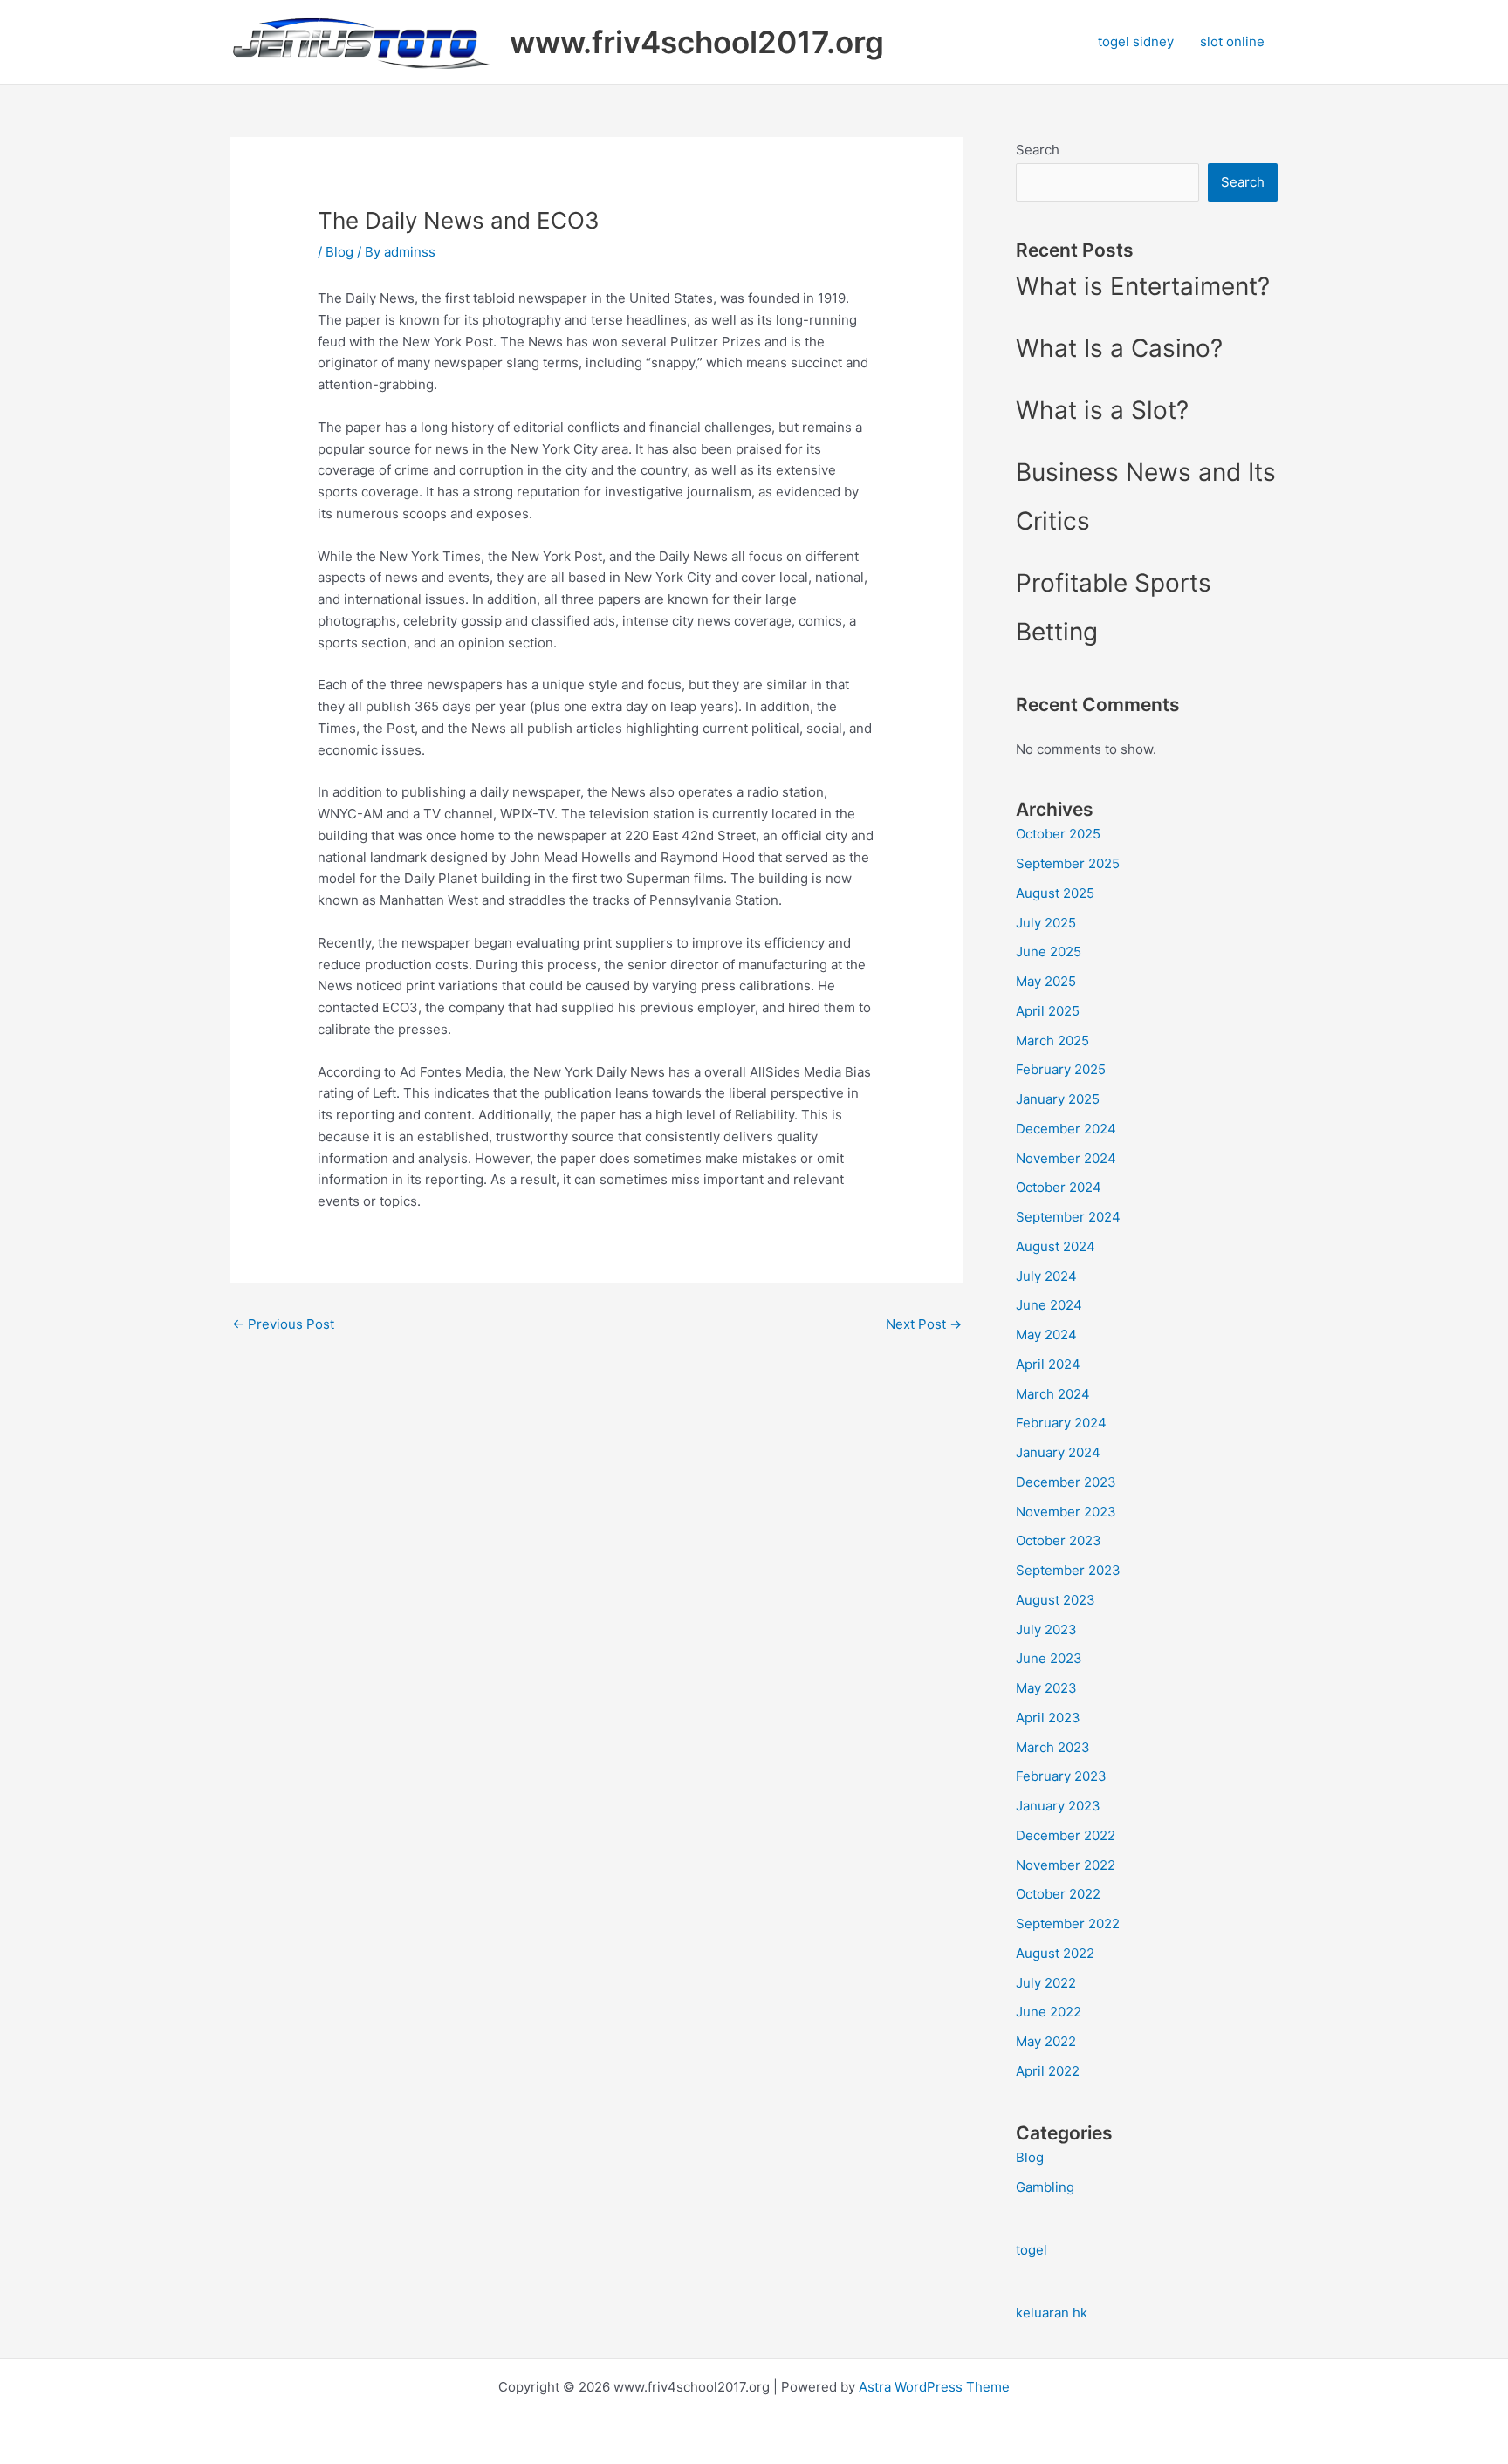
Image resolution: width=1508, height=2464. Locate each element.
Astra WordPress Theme (934, 2387)
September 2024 (1068, 1217)
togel (1032, 2250)
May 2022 (1046, 2041)
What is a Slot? (1102, 410)
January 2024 (1058, 1452)
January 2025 (1058, 1099)
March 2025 (1052, 1040)
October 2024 (1059, 1187)
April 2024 (1048, 1364)
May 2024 (1046, 1335)
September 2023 (1068, 1570)
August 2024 (1056, 1246)
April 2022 (1048, 2071)
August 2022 (1055, 1953)
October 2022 (1058, 1894)
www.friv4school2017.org (697, 42)
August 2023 (1056, 1600)
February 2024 (1061, 1423)
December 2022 (1066, 1835)
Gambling (1045, 2187)
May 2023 (1046, 1688)
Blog (339, 252)
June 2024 (1049, 1305)
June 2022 (1049, 2012)
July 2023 (1046, 1629)
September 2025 (1068, 863)
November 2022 (1066, 1865)
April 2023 (1048, 1718)
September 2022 (1068, 1923)
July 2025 (1046, 923)
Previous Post (283, 1324)
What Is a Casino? (1119, 348)
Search (1038, 150)
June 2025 (1049, 951)
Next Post (924, 1324)
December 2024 (1066, 1129)
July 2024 (1046, 1276)
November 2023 (1066, 1512)
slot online (1232, 41)
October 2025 (1058, 834)
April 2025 (1048, 1011)
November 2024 (1066, 1158)
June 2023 (1049, 1658)
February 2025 (1061, 1069)
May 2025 (1046, 981)
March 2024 (1053, 1394)
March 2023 (1053, 1747)
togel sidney (1136, 41)
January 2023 (1058, 1806)
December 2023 (1066, 1482)
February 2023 (1061, 1776)
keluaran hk (1052, 2313)
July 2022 (1046, 1983)
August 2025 (1055, 893)
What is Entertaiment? (1143, 286)
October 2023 (1059, 1540)
